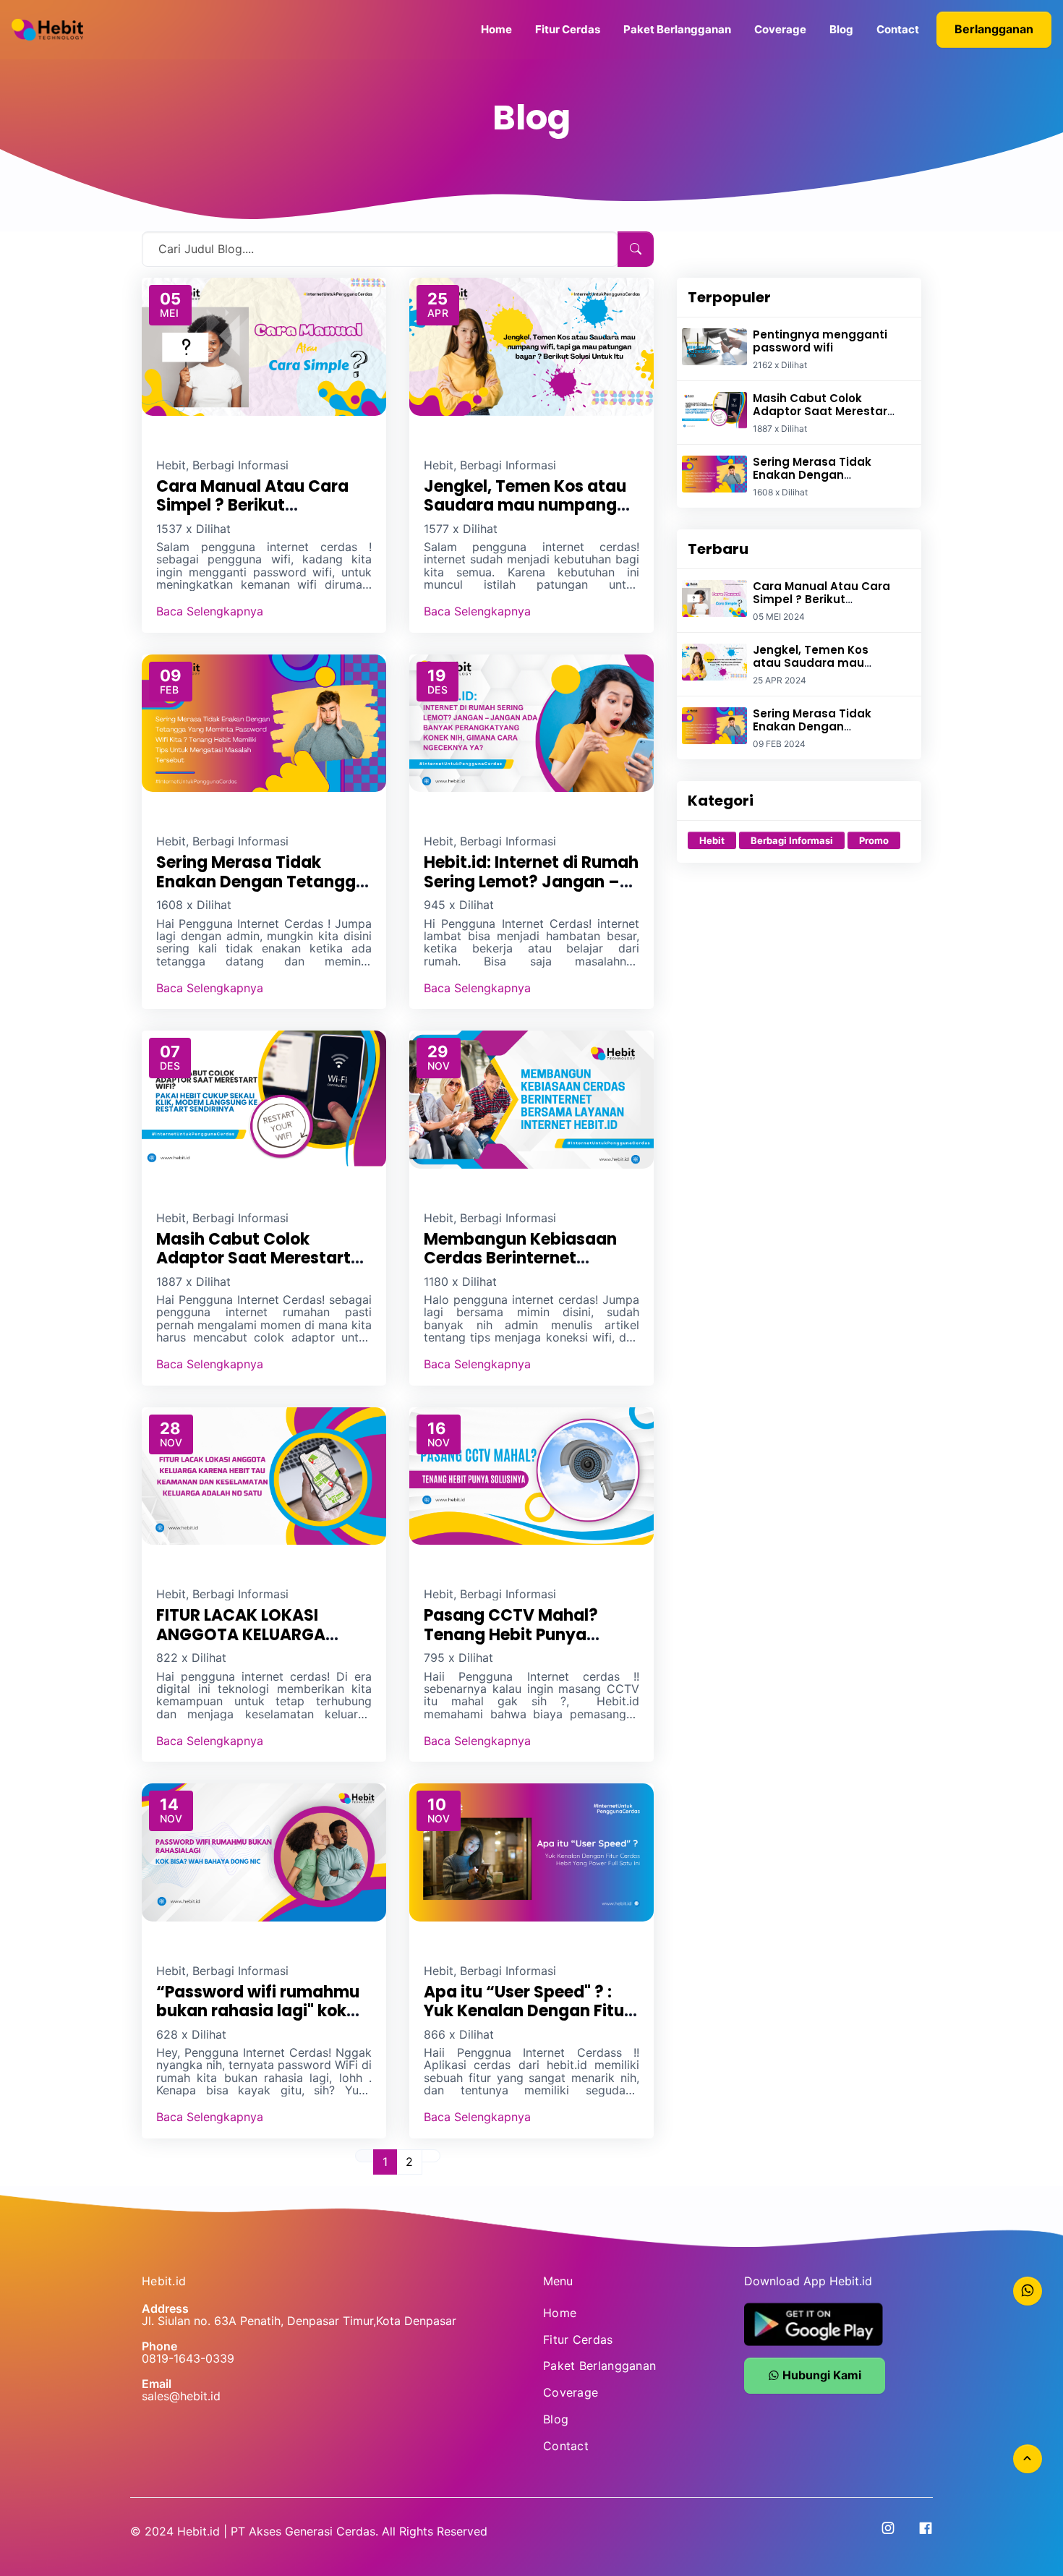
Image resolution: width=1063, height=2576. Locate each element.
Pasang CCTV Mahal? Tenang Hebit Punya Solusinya (511, 1634)
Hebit (712, 840)
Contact (898, 29)
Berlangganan (994, 29)
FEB (169, 690)
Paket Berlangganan (677, 29)
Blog (841, 29)
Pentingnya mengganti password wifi (820, 341)
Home (496, 29)
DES (437, 690)
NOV (439, 1066)
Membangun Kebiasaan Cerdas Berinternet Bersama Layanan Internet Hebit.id (531, 1268)
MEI (169, 313)
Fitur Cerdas (568, 29)
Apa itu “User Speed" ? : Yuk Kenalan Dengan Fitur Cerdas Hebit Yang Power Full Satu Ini (527, 2021)
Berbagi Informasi (792, 840)
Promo (874, 840)
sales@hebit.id (181, 2396)
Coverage (780, 29)
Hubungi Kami (820, 2375)
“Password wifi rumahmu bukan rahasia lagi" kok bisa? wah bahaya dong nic (258, 2021)
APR (438, 313)
